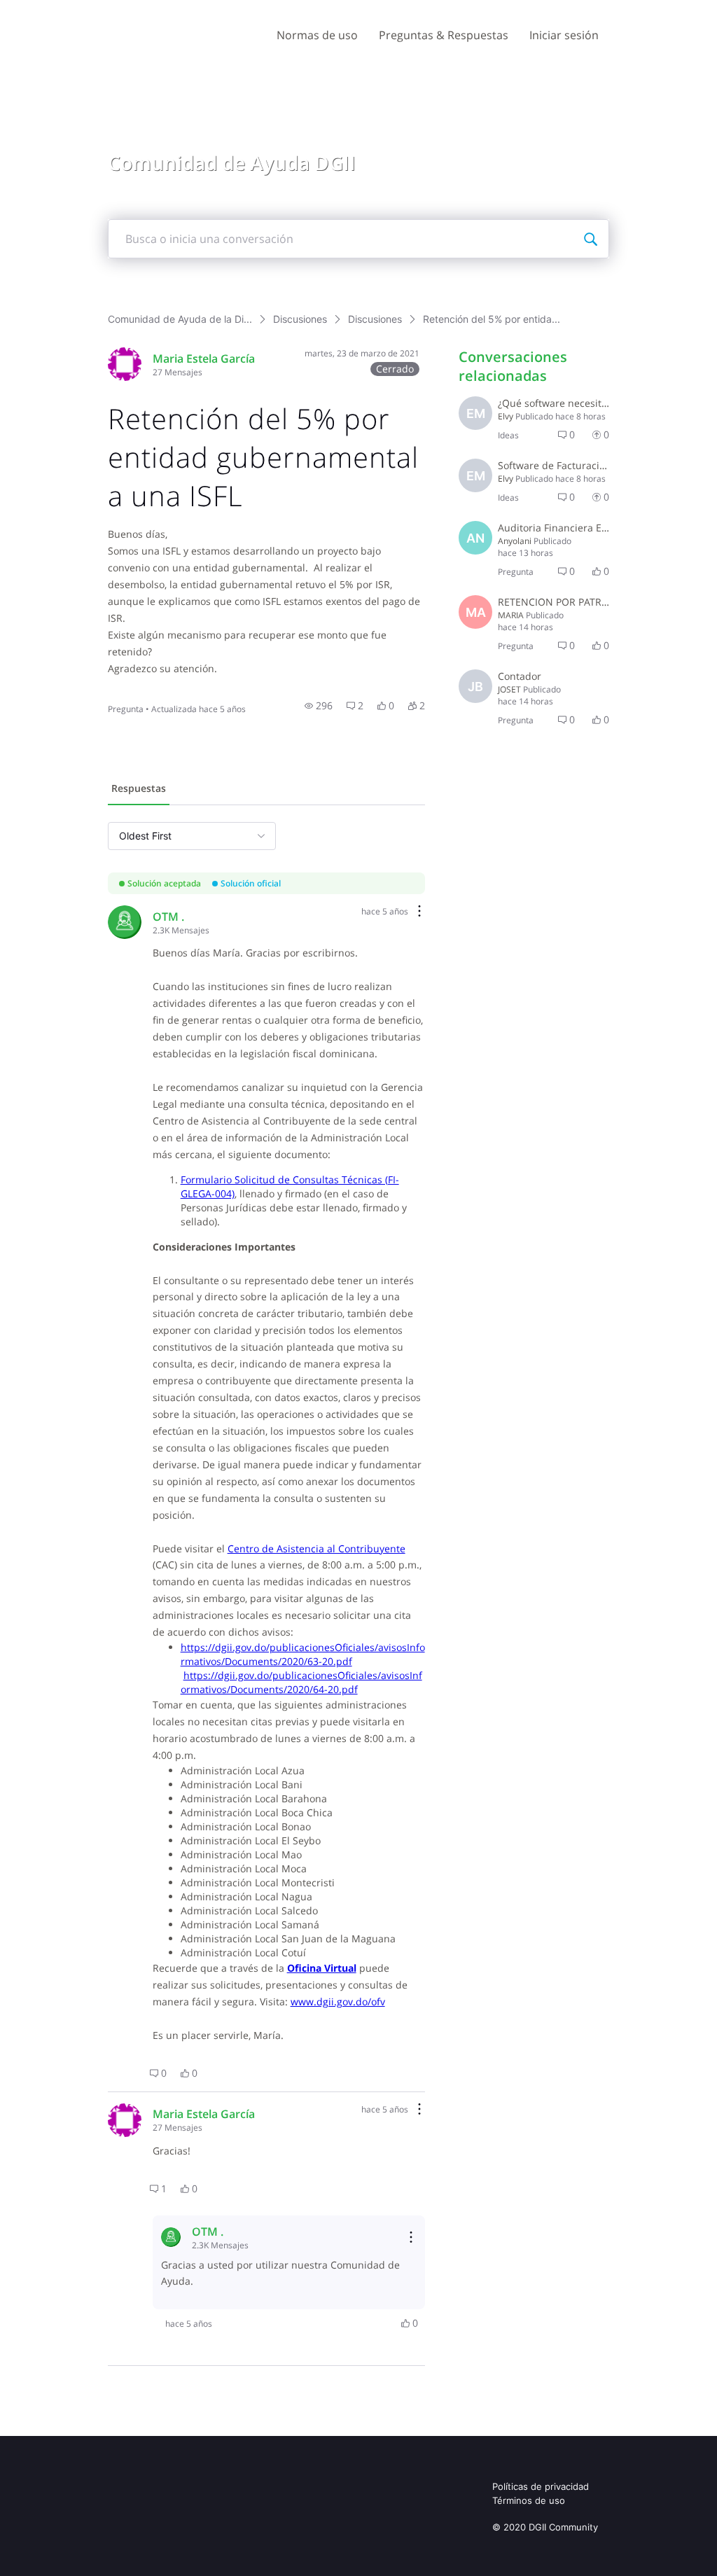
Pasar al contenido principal (76, 10)
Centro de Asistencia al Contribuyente (316, 1548)
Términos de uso (529, 2500)
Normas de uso (317, 35)
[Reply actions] (411, 2237)
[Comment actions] (419, 912)
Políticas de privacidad (541, 2486)
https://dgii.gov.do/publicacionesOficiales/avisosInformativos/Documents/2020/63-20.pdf (303, 1654)
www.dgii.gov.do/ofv (338, 2001)
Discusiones (300, 319)
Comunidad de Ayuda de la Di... (180, 319)
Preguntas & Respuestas (444, 35)
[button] (319, 706)
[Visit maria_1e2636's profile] (125, 364)
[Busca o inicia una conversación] (590, 239)
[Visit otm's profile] (125, 922)
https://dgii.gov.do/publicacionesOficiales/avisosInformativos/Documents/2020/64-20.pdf (301, 1682)
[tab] (139, 790)
